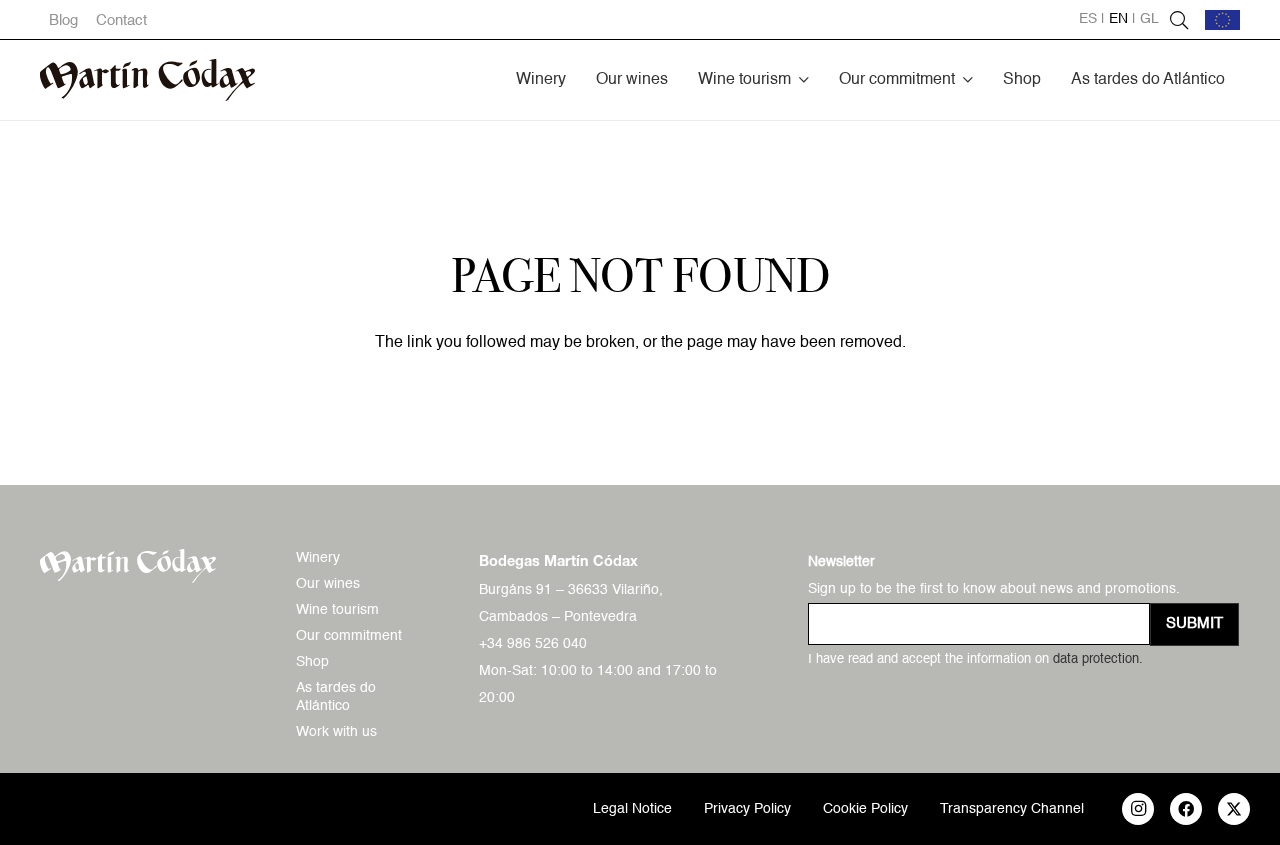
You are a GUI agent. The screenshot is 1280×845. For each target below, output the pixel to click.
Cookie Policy (865, 809)
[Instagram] (1138, 809)
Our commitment (349, 636)
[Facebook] (1186, 809)
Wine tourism (337, 610)
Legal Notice (632, 809)
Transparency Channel (1012, 809)
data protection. (1098, 659)
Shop (312, 662)
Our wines (328, 584)
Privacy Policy (747, 809)
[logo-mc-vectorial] (147, 80)
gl (1149, 19)
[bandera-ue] (1222, 20)
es (1088, 19)
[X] (1234, 809)
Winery (318, 558)
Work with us (336, 732)
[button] (804, 79)
